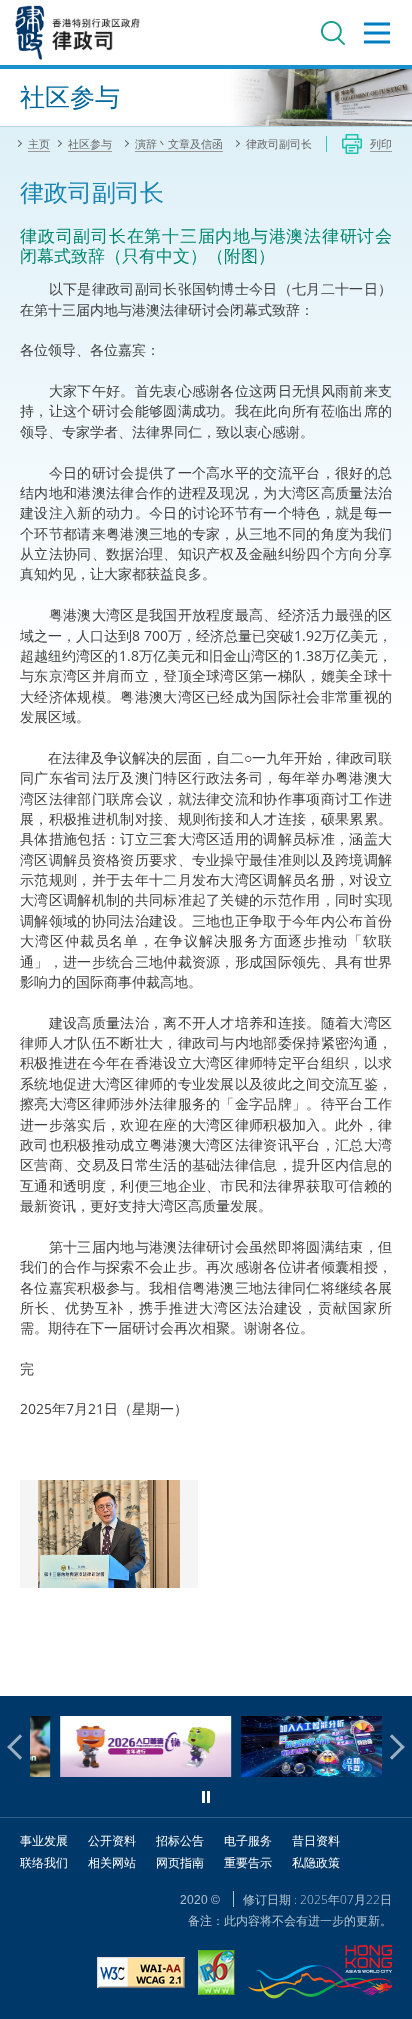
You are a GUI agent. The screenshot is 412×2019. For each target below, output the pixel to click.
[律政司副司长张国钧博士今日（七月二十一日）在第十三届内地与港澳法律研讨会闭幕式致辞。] (109, 1535)
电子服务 (248, 1840)
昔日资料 (316, 1840)
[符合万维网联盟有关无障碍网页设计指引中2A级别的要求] (141, 1975)
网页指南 (180, 1862)
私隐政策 (316, 1862)
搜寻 (333, 33)
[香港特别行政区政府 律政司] (78, 32)
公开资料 (112, 1840)
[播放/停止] (206, 1797)
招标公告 (180, 1840)
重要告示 (248, 1862)
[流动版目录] (377, 33)
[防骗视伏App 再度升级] (300, 1771)
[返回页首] (385, 1669)
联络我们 (44, 1862)
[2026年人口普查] (119, 1771)
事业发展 (44, 1840)
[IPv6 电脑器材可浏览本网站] (216, 1975)
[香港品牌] (320, 1974)
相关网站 (112, 1862)
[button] (20, 1747)
